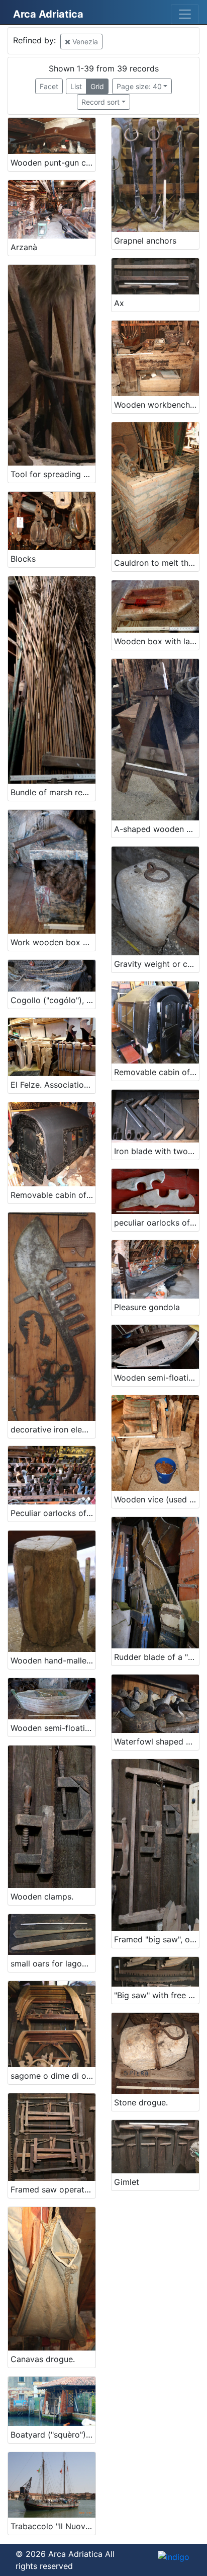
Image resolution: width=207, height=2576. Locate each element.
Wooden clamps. (42, 1897)
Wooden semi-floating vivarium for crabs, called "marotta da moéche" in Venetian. (53, 1728)
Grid (97, 86)
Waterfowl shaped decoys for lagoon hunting (157, 1741)
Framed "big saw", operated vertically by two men (157, 1939)
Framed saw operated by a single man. (53, 2189)
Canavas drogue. (43, 2359)
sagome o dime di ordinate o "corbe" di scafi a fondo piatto (53, 2076)
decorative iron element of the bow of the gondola (53, 1429)
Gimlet (127, 2182)
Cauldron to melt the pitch (157, 563)
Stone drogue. (141, 2102)
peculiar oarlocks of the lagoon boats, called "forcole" (157, 1223)
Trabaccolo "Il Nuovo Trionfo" (53, 2526)
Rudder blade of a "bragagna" (157, 1657)
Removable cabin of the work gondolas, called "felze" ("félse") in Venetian (157, 1072)
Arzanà (24, 247)
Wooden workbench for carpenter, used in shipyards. (157, 405)
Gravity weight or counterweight (157, 964)
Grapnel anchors (145, 241)
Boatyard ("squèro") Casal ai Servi (53, 2435)
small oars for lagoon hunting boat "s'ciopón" (53, 1963)
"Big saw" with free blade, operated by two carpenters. (157, 1995)
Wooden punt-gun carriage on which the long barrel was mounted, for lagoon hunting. (53, 163)
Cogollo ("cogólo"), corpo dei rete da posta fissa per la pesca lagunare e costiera (53, 1000)
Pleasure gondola (147, 1307)
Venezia (84, 42)
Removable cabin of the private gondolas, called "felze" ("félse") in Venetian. (53, 1195)
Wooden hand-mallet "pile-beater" (53, 1660)
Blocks (23, 559)
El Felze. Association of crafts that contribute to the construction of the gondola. (53, 1085)
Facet (49, 86)
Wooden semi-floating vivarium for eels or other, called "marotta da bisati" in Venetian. (157, 1378)
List (76, 86)
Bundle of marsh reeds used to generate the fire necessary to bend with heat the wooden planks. (53, 792)
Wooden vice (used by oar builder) (157, 1499)
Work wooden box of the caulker (53, 942)
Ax (119, 303)
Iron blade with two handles (157, 1151)
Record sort (100, 102)
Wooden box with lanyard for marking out (157, 641)
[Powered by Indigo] (174, 2556)
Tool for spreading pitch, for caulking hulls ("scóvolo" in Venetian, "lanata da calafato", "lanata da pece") (53, 474)
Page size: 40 (139, 86)
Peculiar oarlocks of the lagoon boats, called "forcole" (53, 1513)
